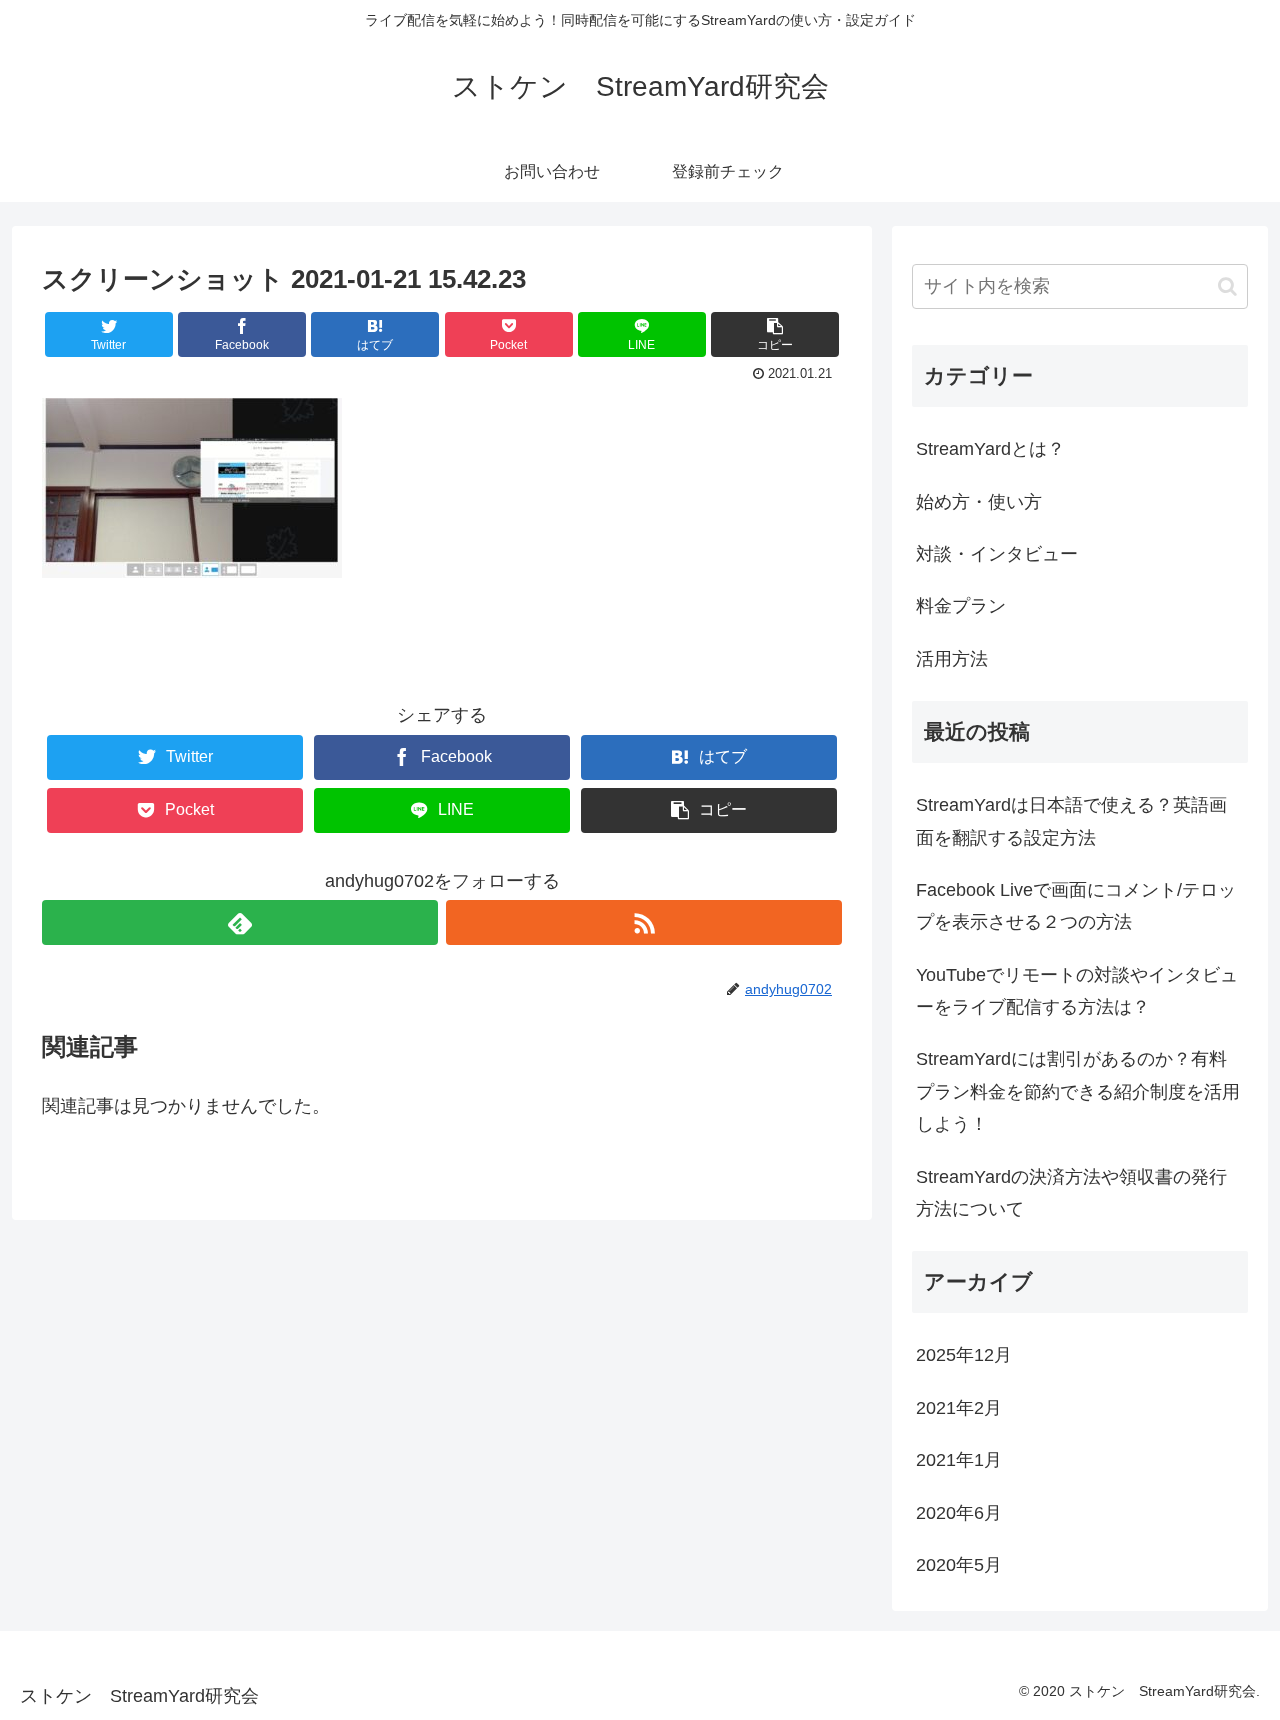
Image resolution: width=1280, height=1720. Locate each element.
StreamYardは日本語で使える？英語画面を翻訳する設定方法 (1071, 821)
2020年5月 (959, 1565)
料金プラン (961, 606)
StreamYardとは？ (990, 449)
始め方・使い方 (979, 502)
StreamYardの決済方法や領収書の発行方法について (1071, 1193)
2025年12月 (964, 1355)
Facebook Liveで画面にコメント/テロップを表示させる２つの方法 (1076, 906)
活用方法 (952, 659)
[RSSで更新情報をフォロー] (644, 922)
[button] (1227, 286)
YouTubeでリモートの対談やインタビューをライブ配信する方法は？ (1077, 991)
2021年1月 (959, 1460)
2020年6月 (959, 1513)
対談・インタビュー (997, 554)
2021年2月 (959, 1408)
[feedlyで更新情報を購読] (240, 922)
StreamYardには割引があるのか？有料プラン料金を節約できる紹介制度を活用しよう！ (1078, 1091)
